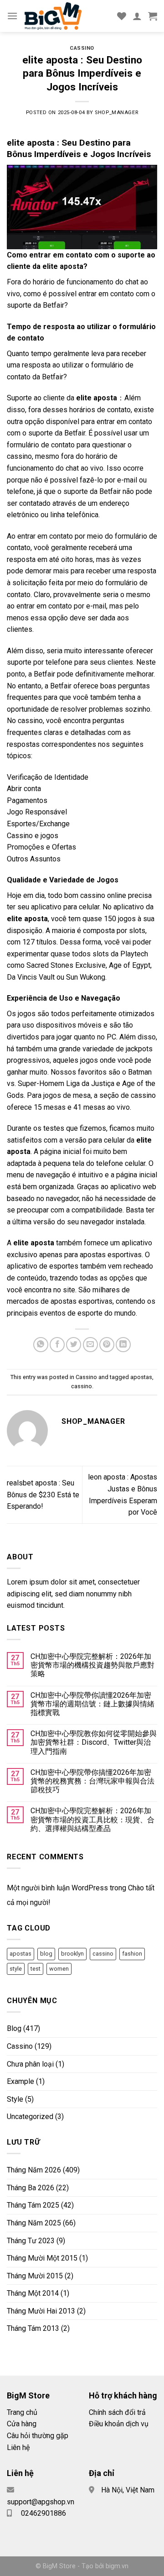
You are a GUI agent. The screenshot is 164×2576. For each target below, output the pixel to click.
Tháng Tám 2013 (33, 2328)
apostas (141, 1377)
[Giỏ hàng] (153, 16)
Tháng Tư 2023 (31, 2241)
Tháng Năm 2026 (34, 2170)
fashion (132, 1954)
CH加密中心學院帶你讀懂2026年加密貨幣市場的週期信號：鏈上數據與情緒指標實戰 (92, 1704)
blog (46, 1954)
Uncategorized (30, 2117)
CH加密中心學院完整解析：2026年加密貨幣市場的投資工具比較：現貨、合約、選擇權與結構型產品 (92, 1819)
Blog (14, 2028)
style (16, 1969)
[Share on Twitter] (74, 1345)
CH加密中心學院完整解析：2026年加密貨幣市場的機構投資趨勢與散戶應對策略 (92, 1665)
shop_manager (116, 113)
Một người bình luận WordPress (57, 1888)
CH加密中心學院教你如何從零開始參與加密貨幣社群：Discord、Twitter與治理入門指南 (94, 1742)
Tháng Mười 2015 (35, 2276)
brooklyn (72, 1954)
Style (15, 2099)
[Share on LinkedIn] (123, 1345)
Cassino (82, 48)
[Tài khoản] (137, 16)
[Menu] (12, 16)
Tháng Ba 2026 (31, 2188)
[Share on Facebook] (57, 1345)
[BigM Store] (67, 16)
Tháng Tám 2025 (33, 2205)
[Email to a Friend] (90, 1345)
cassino (82, 1386)
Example (20, 2081)
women (59, 1969)
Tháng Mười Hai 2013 (41, 2311)
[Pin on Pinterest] (107, 1345)
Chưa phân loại (30, 2064)
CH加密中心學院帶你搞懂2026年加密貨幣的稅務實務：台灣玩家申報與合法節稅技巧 (92, 1781)
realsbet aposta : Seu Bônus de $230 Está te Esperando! (43, 1495)
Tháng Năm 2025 (34, 2223)
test (36, 1969)
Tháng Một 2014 (33, 2293)
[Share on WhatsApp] (41, 1345)
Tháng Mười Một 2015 (42, 2258)
